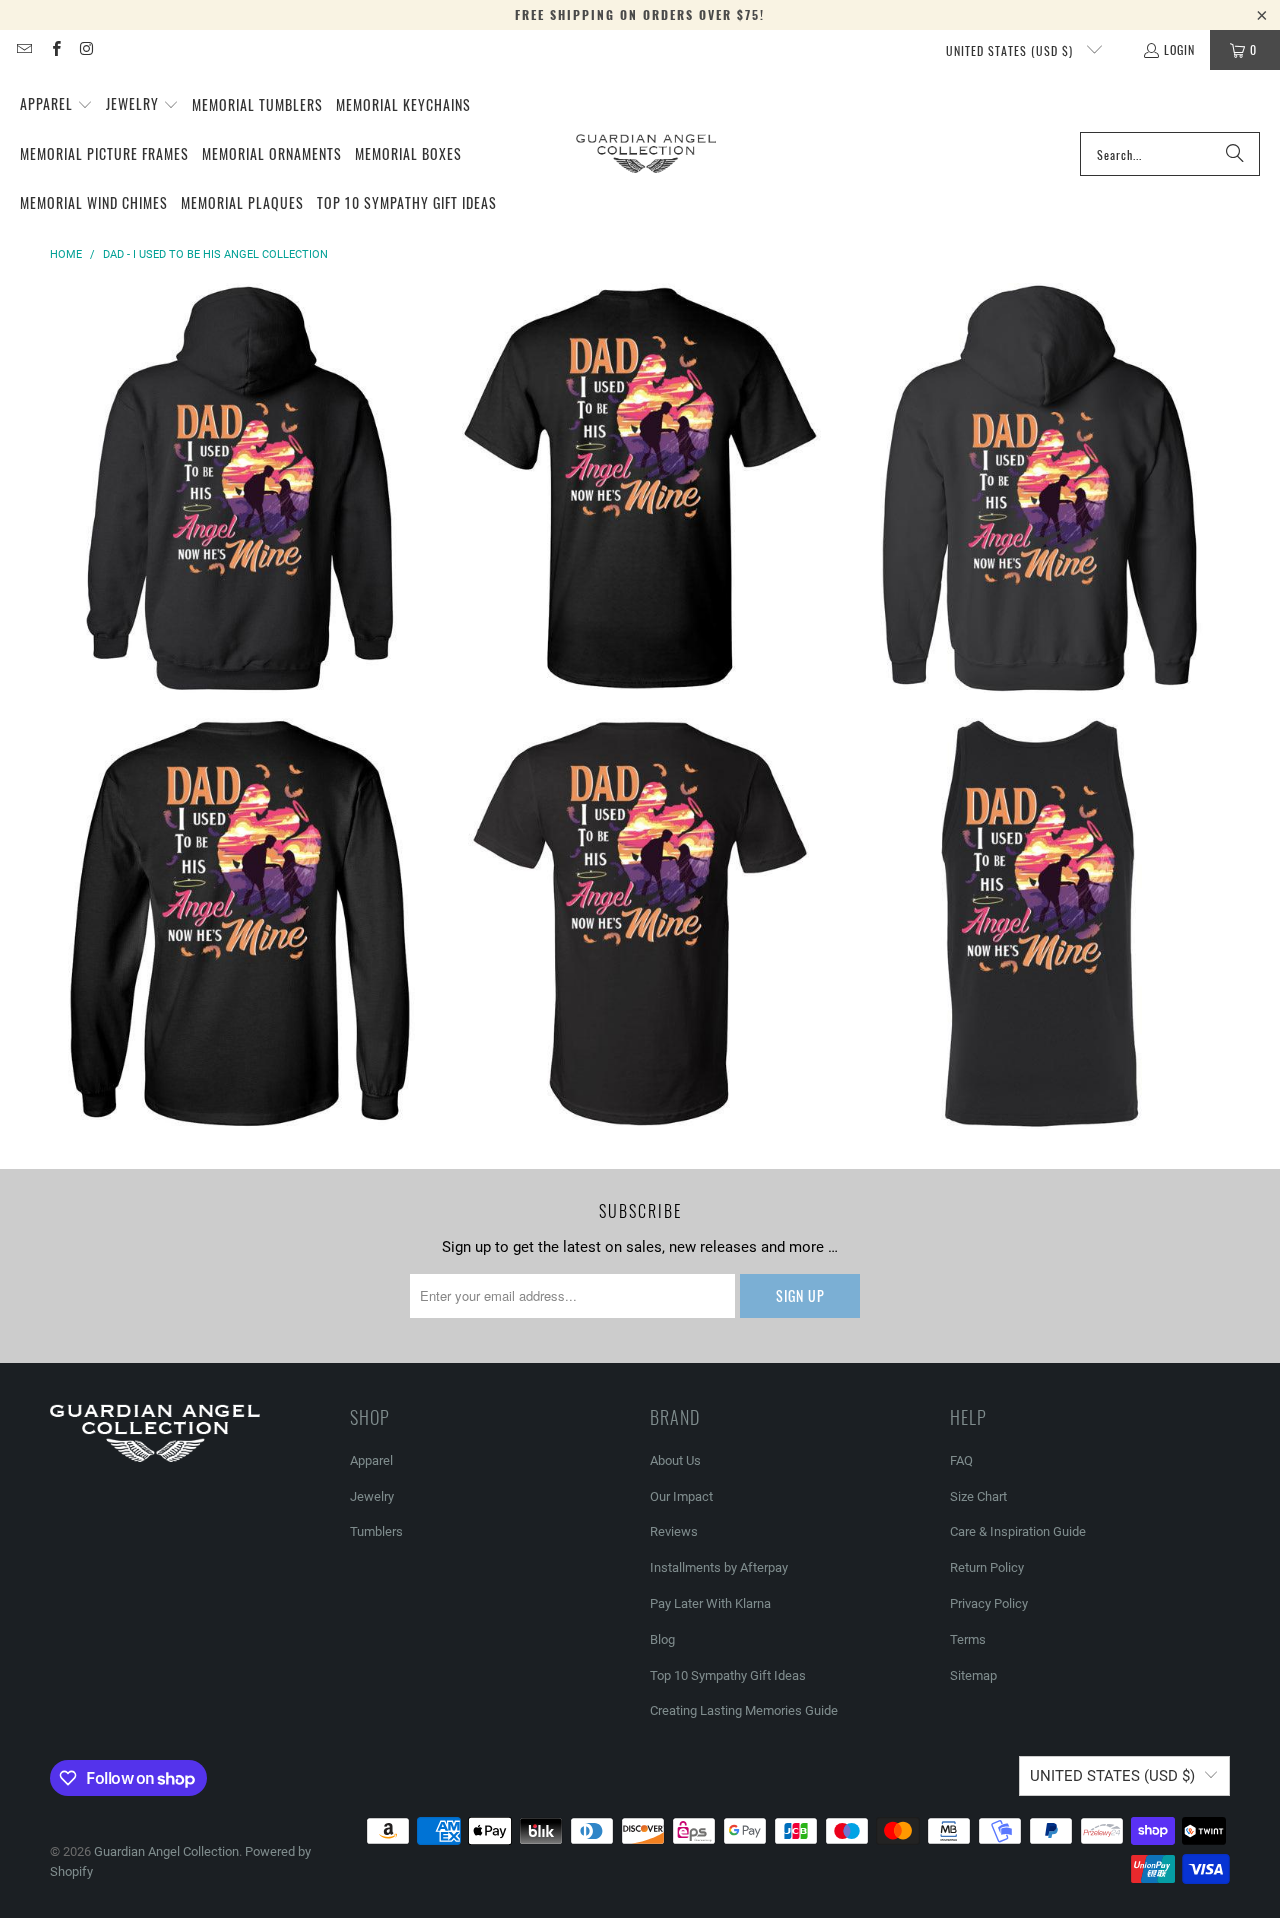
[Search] (1235, 154)
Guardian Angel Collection (166, 1851)
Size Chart (978, 1496)
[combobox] (1170, 154)
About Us (675, 1460)
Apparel (371, 1460)
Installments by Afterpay (719, 1567)
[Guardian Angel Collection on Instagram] (86, 49)
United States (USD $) (1011, 50)
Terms (968, 1639)
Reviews (674, 1531)
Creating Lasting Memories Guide (744, 1710)
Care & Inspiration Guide (1018, 1531)
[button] (56, 105)
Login (1179, 49)
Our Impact (681, 1496)
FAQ (961, 1460)
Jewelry (372, 1496)
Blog (662, 1639)
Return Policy (987, 1567)
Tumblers (376, 1531)
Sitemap (973, 1675)
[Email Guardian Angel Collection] (23, 49)
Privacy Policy (989, 1603)
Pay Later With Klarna (710, 1603)
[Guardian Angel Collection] (646, 153)
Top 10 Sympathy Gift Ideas (728, 1675)
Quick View (240, 559)
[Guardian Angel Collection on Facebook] (54, 49)
